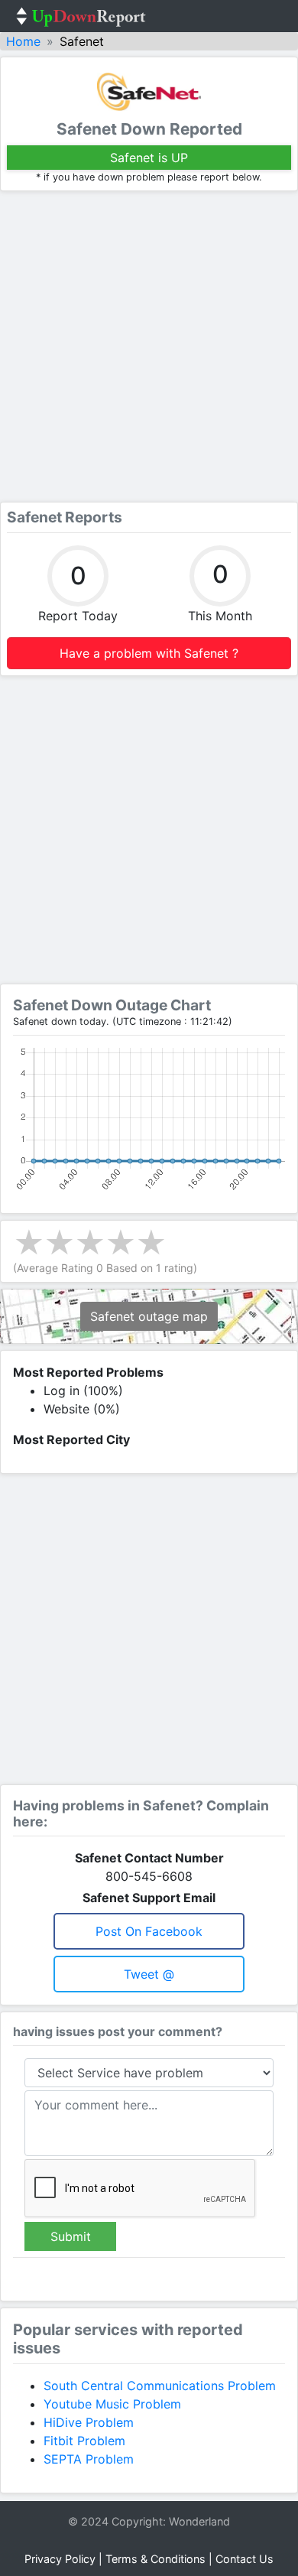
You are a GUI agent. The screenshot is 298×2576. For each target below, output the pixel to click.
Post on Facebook (149, 1931)
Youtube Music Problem (112, 2404)
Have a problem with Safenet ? (149, 653)
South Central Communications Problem (160, 2386)
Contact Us (245, 2559)
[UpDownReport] (81, 16)
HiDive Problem (89, 2422)
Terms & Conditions (155, 2559)
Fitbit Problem (84, 2441)
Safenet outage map (149, 1316)
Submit (71, 2236)
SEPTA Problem (89, 2459)
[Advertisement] (149, 346)
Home (23, 41)
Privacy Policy (60, 2559)
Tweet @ (149, 1974)
